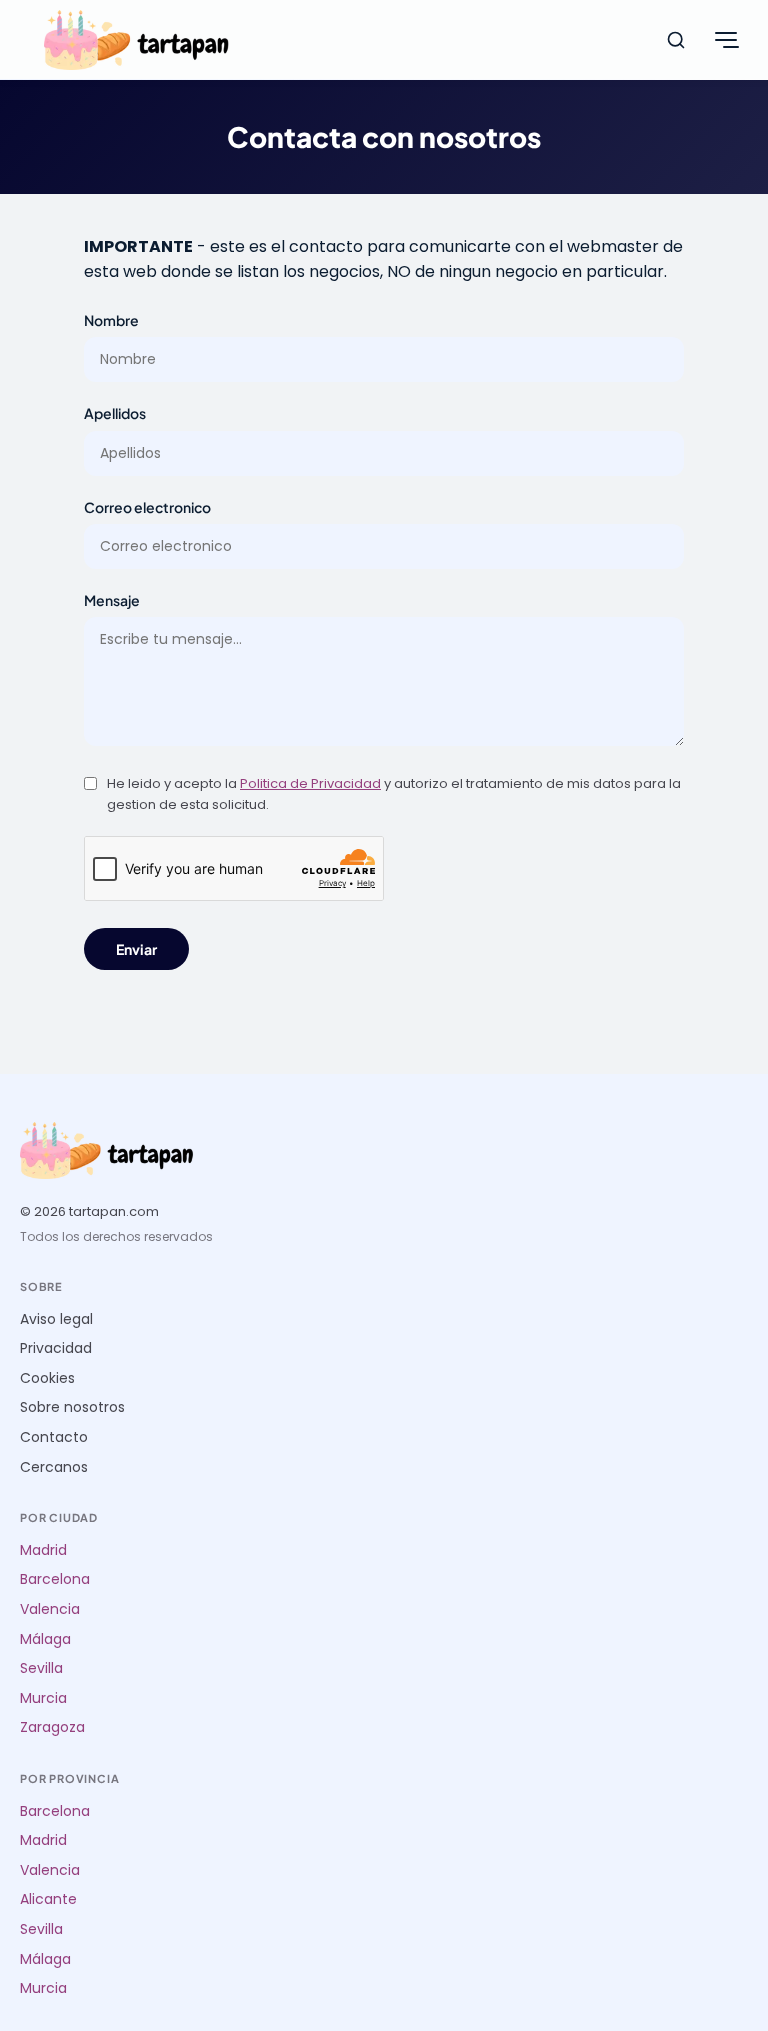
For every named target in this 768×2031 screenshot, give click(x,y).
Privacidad (56, 1348)
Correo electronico (147, 507)
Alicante (48, 1899)
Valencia (50, 1609)
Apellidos (115, 413)
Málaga (45, 1639)
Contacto (54, 1437)
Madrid (43, 1550)
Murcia (43, 1698)
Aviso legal (56, 1319)
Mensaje (112, 600)
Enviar (136, 949)
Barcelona (55, 1579)
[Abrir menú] (726, 40)
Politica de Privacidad (310, 783)
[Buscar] (676, 40)
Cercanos (54, 1467)
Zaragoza (52, 1727)
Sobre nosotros (72, 1407)
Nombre (111, 320)
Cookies (47, 1378)
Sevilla (41, 1668)
